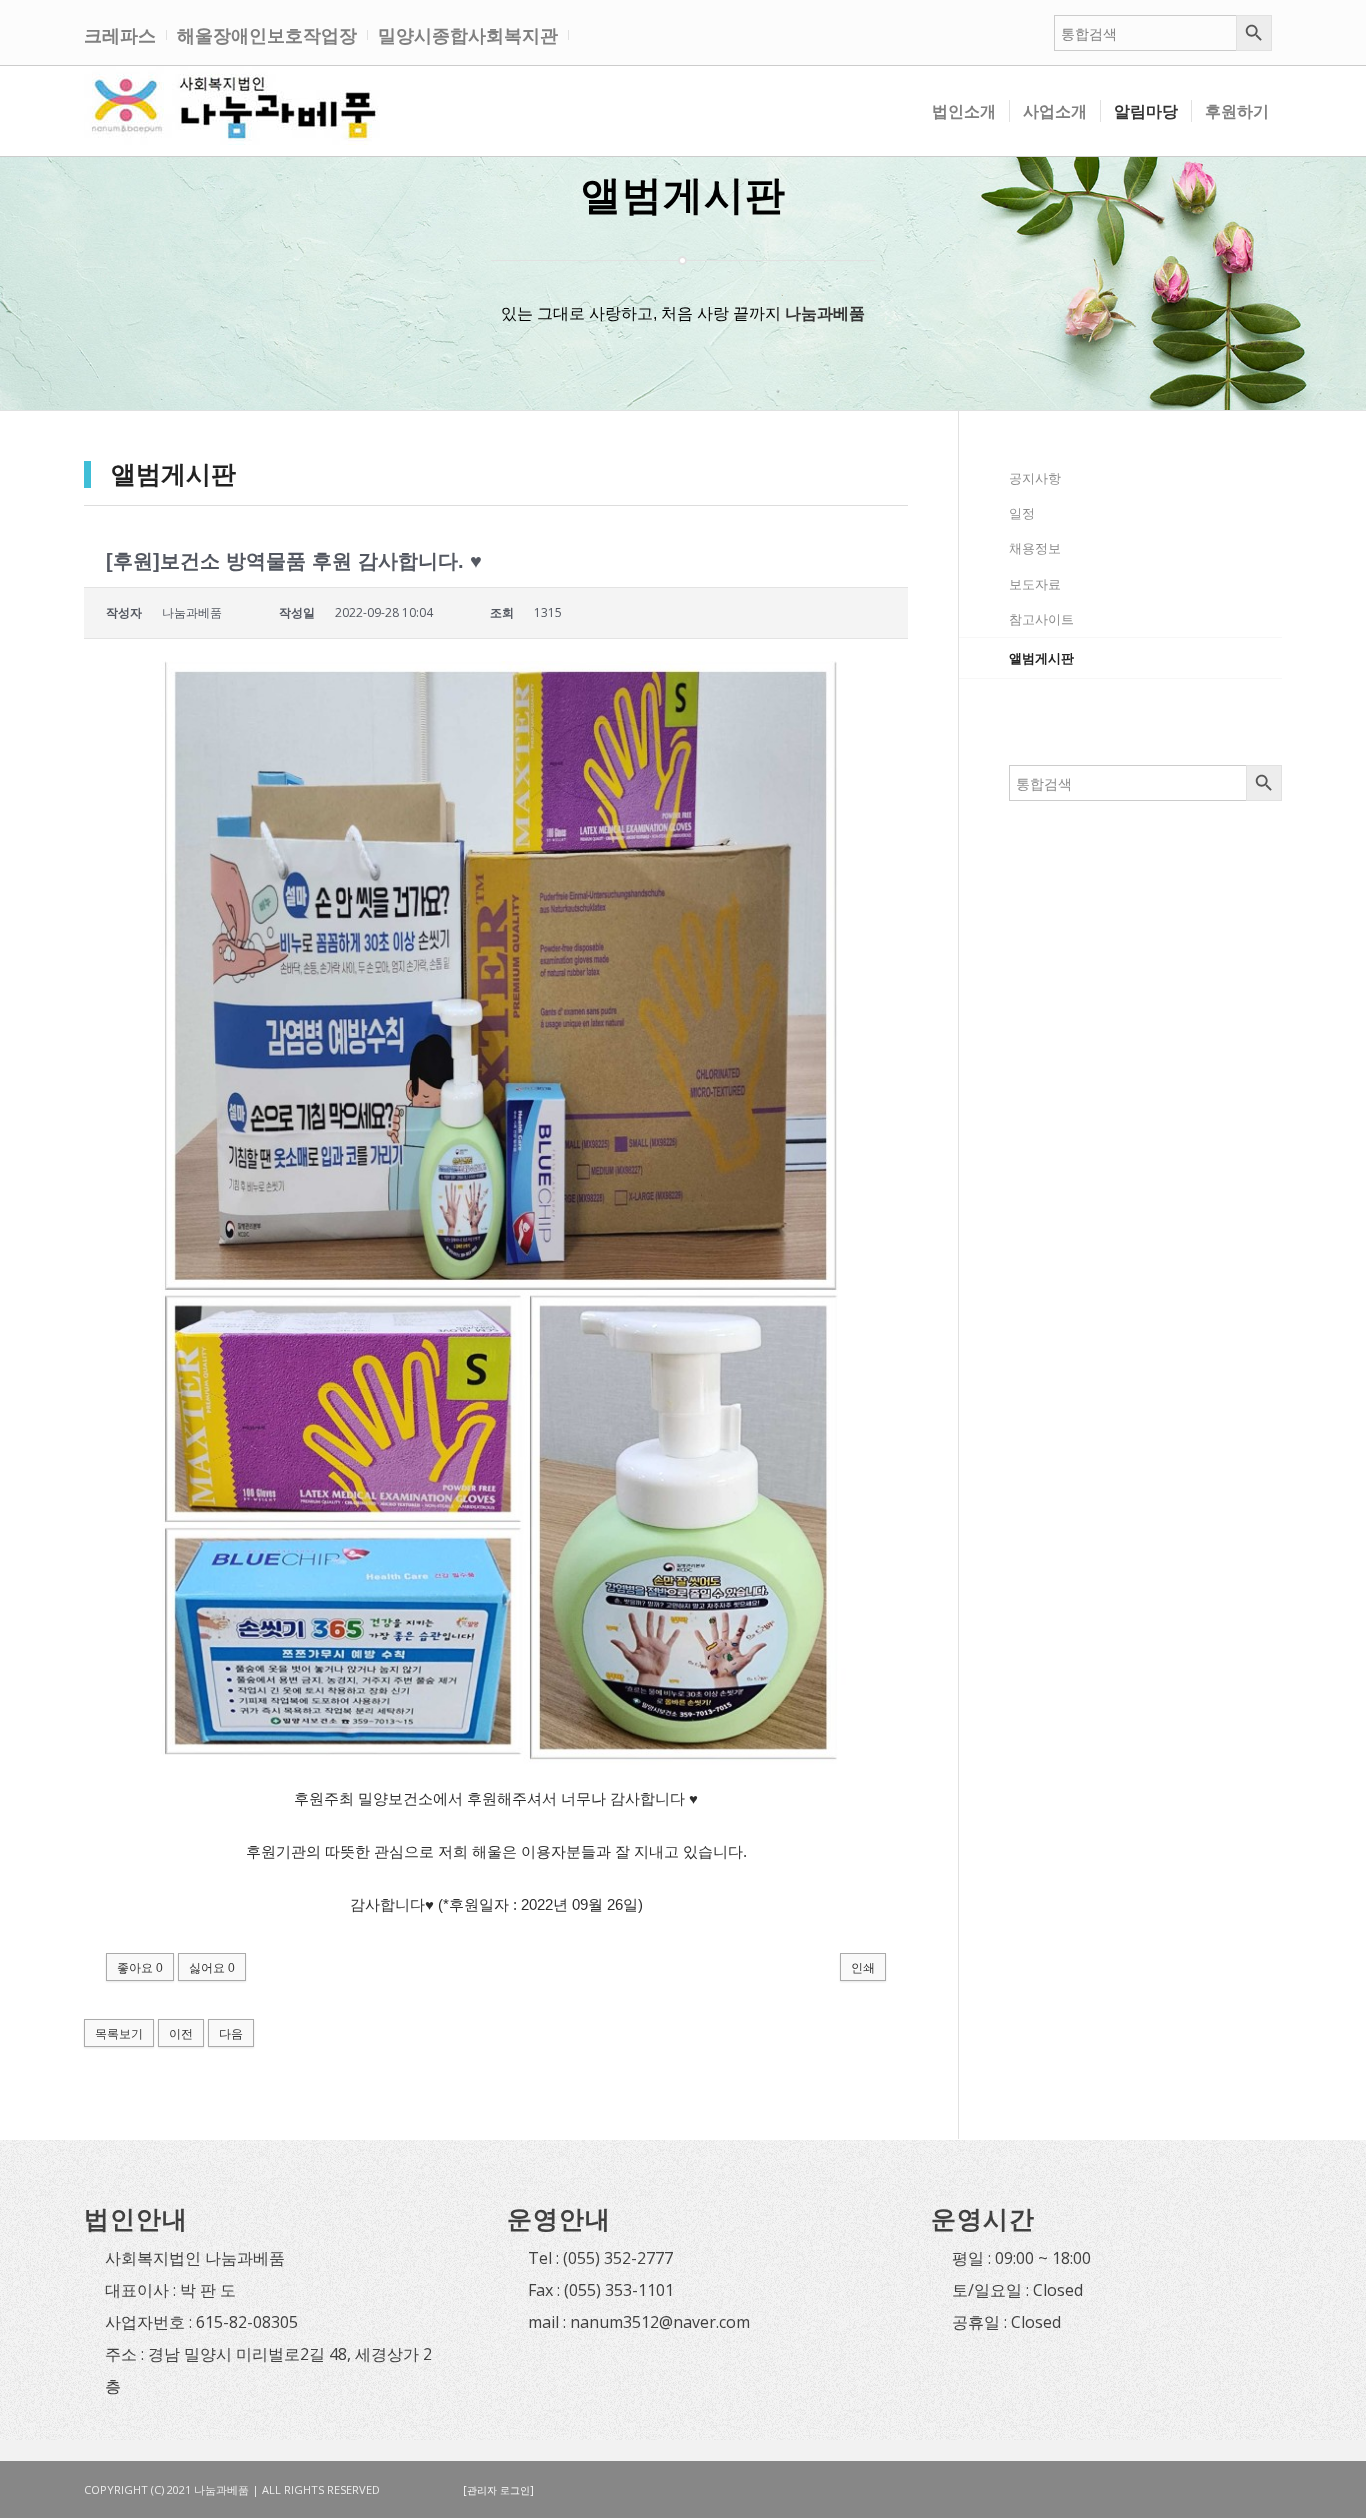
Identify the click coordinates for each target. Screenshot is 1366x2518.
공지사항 (1035, 478)
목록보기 (119, 2033)
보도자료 (1035, 584)
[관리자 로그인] (498, 2490)
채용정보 (1035, 548)
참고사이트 (1041, 619)
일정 (1022, 513)
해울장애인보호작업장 (267, 35)
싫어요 (212, 1968)
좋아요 (140, 1968)
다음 (231, 2033)
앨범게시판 (1041, 658)
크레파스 (120, 35)
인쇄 (863, 1968)
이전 (181, 2033)
